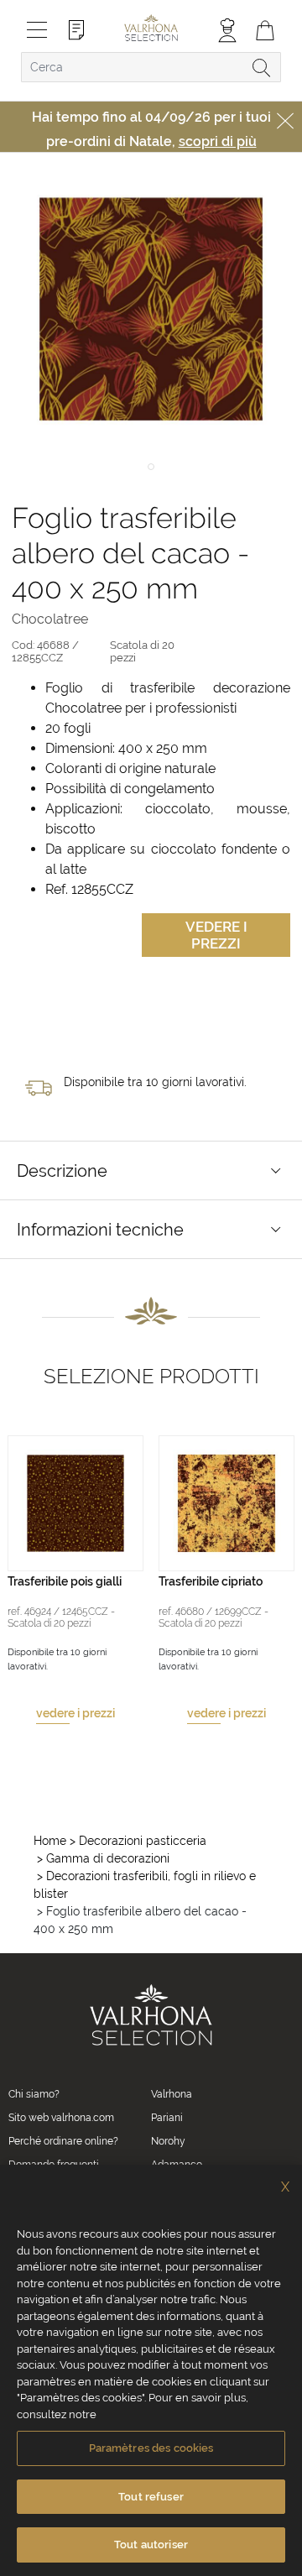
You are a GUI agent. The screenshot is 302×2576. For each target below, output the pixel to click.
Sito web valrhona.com (61, 2118)
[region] (151, 2370)
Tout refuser (151, 2497)
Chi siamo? (34, 2094)
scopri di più (218, 141)
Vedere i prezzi (216, 935)
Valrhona (172, 2094)
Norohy (168, 2141)
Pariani (167, 2118)
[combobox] (151, 67)
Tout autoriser (151, 2545)
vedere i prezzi (75, 1713)
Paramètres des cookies (151, 2448)
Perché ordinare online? (63, 2141)
